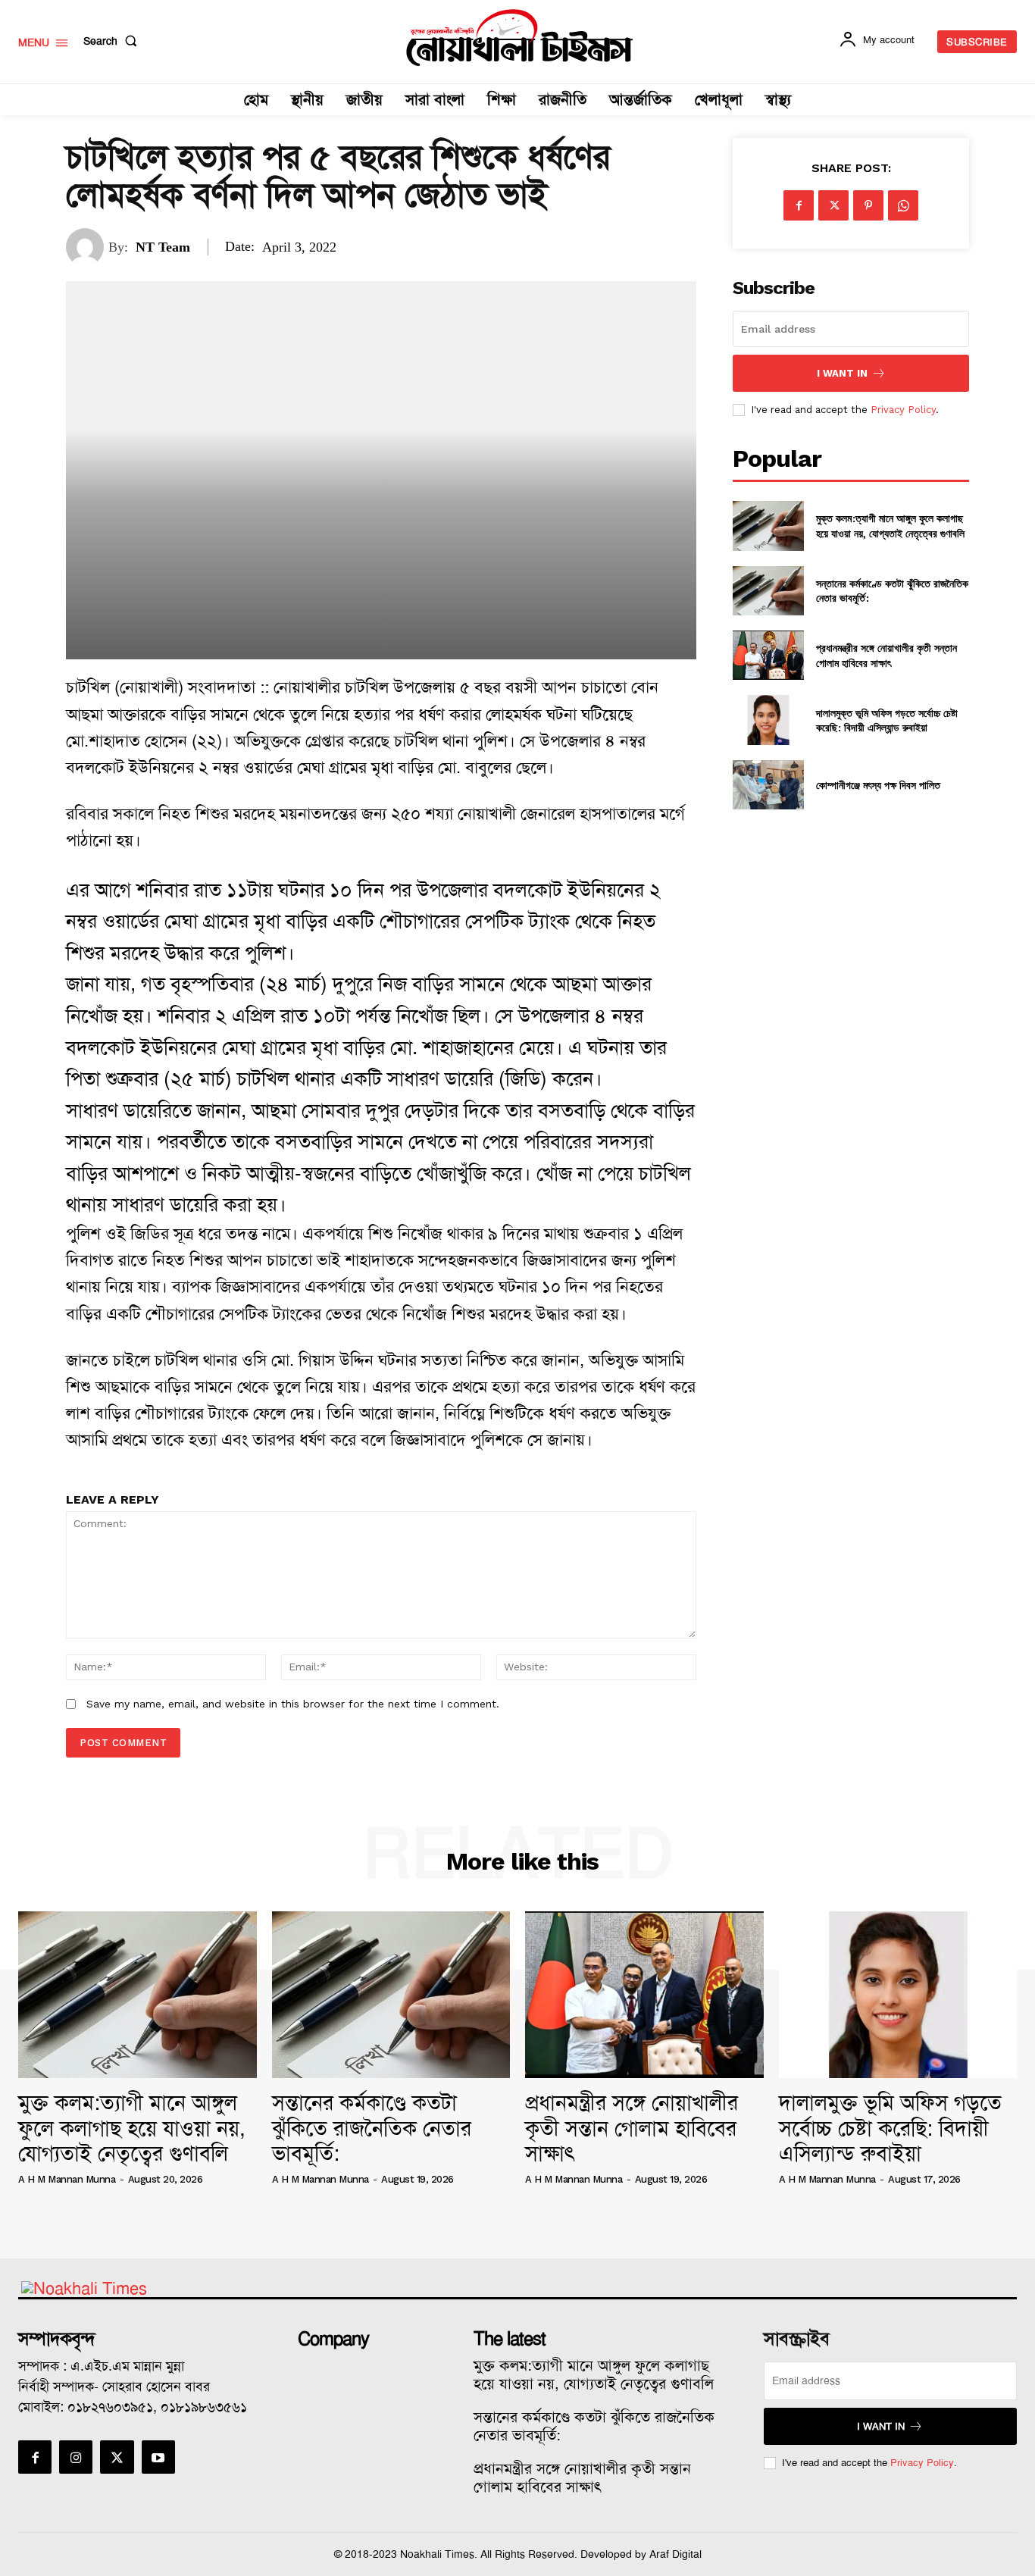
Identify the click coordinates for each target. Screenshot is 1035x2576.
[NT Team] (87, 247)
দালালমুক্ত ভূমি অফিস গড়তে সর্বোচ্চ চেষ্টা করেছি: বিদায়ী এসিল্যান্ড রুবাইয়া (887, 720)
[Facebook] (799, 205)
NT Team (163, 247)
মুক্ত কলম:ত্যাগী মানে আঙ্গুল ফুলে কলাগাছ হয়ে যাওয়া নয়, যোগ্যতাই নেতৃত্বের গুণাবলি (890, 526)
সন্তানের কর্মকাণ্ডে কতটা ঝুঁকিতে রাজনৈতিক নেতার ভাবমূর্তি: (372, 2128)
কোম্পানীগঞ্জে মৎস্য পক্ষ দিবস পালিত (878, 785)
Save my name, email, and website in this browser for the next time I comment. (293, 1704)
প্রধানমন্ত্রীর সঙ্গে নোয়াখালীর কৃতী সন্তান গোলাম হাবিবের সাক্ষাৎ (886, 655)
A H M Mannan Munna (67, 2179)
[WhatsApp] (903, 205)
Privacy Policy (903, 410)
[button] (113, 41)
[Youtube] (158, 2457)
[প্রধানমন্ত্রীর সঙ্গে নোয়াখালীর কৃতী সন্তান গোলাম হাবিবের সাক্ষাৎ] (768, 655)
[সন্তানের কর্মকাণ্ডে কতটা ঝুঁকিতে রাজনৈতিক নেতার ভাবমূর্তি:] (768, 591)
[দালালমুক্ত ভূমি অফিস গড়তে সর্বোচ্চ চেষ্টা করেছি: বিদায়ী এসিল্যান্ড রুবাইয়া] (768, 720)
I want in (842, 373)
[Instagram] (76, 2457)
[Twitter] (833, 205)
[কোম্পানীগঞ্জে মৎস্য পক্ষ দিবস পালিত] (768, 785)
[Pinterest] (868, 205)
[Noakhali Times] (519, 38)
